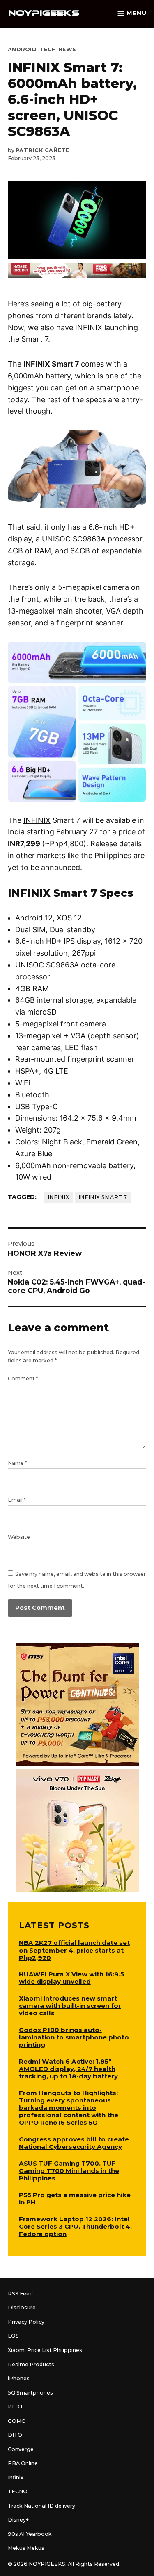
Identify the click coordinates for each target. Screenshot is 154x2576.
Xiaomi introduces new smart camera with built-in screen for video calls (70, 2006)
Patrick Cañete (43, 150)
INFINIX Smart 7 (103, 1197)
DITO (15, 2435)
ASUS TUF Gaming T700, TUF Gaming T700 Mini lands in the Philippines (69, 2171)
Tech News (58, 49)
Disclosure (22, 2308)
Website (19, 1537)
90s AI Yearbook (30, 2534)
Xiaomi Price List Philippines (45, 2350)
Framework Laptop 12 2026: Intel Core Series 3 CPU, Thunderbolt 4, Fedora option (75, 2226)
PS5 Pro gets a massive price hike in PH (75, 2199)
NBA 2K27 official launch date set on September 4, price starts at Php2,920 (74, 1950)
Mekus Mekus (26, 2548)
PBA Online (23, 2463)
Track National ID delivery (41, 2506)
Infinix (58, 1197)
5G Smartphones (30, 2393)
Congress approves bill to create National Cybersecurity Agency (74, 2143)
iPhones (19, 2378)
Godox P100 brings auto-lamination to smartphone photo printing (74, 2037)
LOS (13, 2336)
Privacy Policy (26, 2322)
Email (17, 1500)
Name (17, 1463)
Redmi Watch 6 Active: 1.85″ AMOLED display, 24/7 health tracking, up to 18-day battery (68, 2069)
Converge (21, 2449)
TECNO (18, 2491)
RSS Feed (20, 2294)
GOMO (17, 2421)
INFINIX (37, 820)
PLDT (16, 2407)
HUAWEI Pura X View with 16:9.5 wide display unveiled (71, 1978)
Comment (23, 1379)
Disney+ (18, 2520)
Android (22, 49)
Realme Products (31, 2364)
